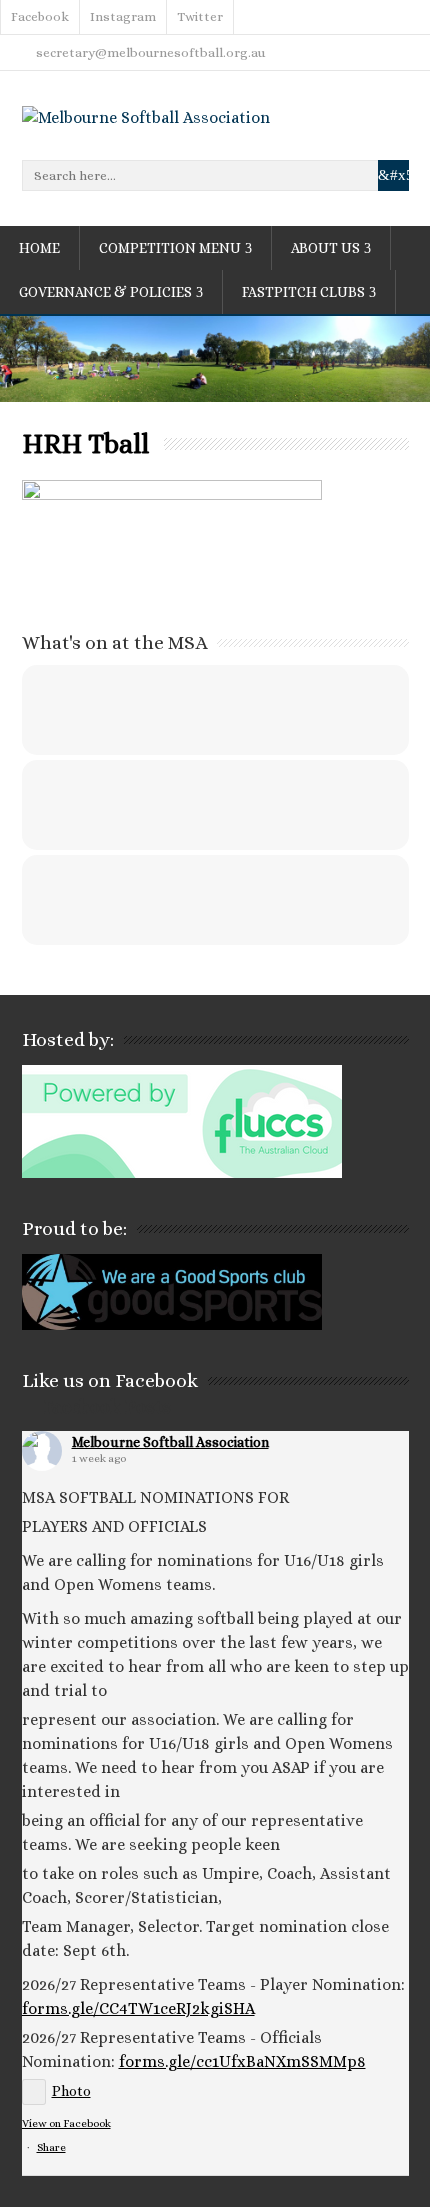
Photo (71, 2091)
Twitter (200, 16)
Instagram (123, 16)
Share (51, 2147)
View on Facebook (66, 2123)
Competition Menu (170, 248)
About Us (325, 248)
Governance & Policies (105, 292)
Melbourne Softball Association (170, 1442)
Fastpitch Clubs (303, 292)
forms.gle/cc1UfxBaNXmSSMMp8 (242, 2061)
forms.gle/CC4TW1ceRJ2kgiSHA (138, 2008)
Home (39, 248)
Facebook (40, 16)
